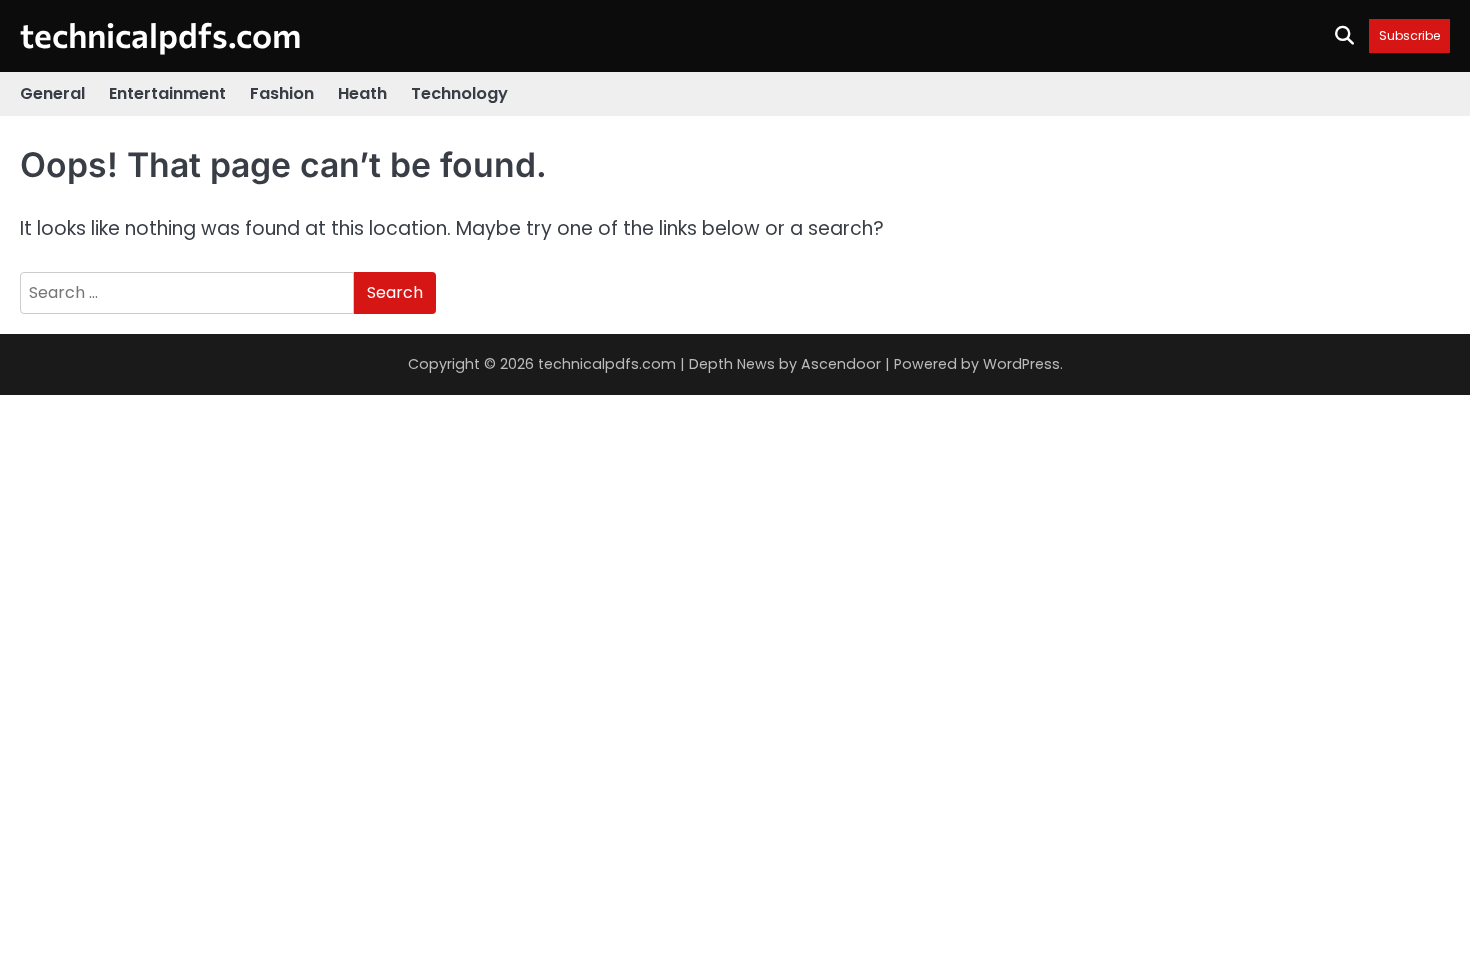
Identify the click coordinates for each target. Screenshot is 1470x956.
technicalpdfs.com (160, 34)
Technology (459, 93)
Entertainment (167, 93)
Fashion (282, 93)
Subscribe (1409, 35)
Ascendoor (841, 364)
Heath (362, 93)
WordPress (1021, 364)
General (52, 93)
